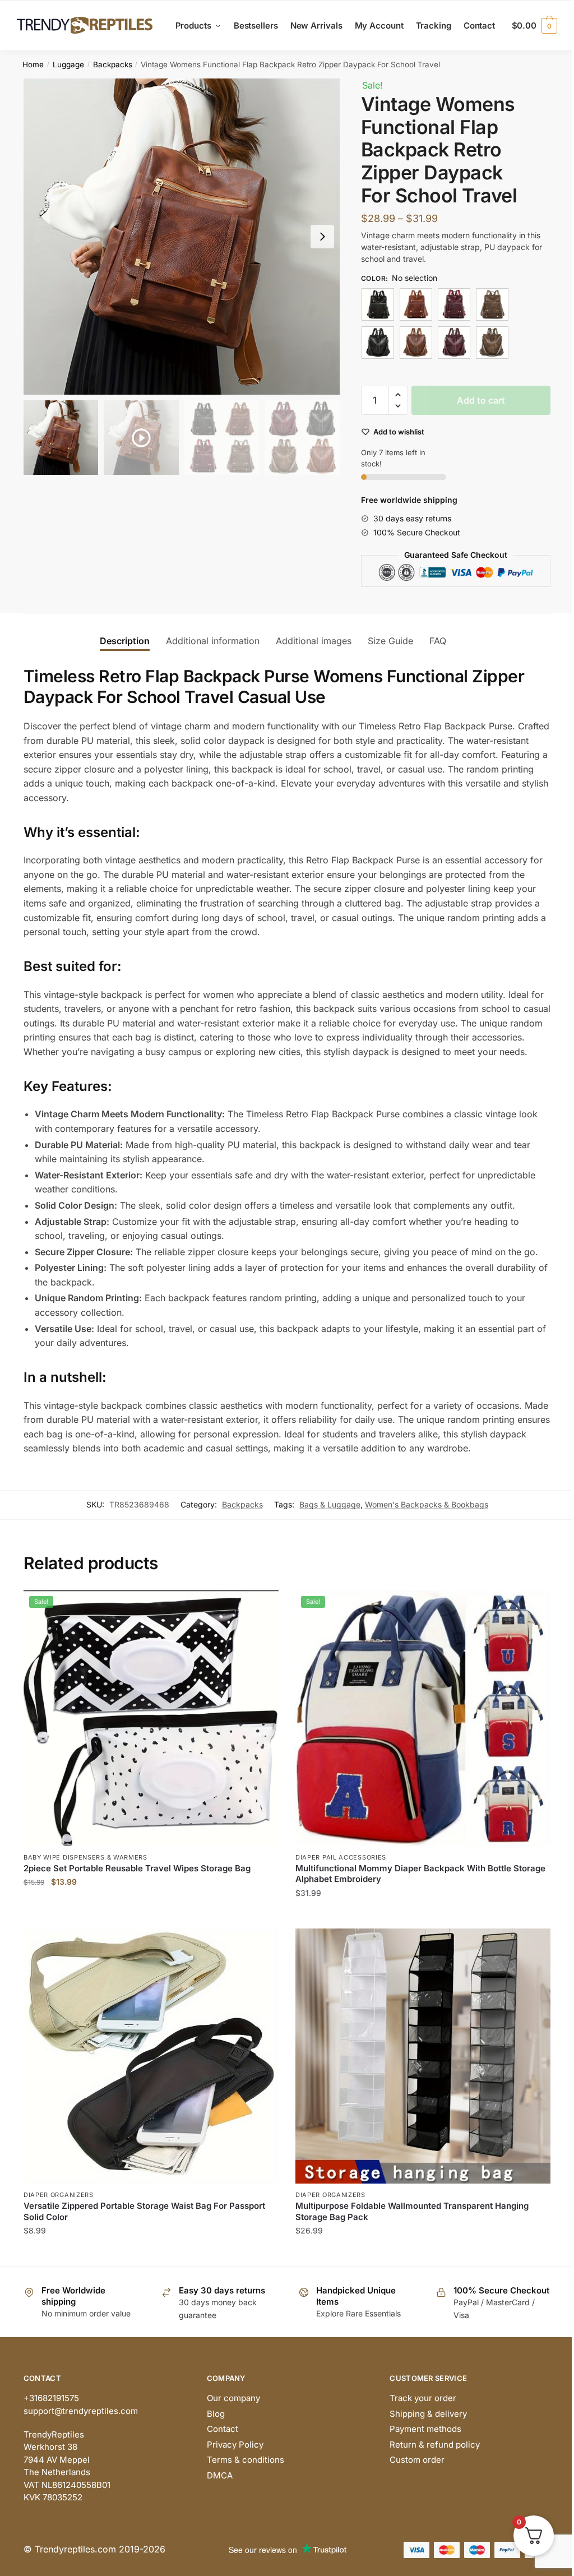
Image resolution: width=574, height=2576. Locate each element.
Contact (223, 2429)
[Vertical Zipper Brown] (416, 343)
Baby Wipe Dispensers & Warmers (85, 1857)
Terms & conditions (246, 2460)
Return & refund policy (435, 2445)
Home (33, 64)
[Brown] (416, 304)
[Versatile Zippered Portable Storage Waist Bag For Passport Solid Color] (151, 2056)
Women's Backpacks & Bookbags (427, 1504)
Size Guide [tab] (390, 641)
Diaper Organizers (59, 2195)
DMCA (220, 2475)
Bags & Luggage (330, 1504)
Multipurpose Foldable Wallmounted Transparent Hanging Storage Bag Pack (412, 2211)
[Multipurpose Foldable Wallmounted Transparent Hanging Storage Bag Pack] (423, 2056)
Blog (216, 2414)
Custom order (417, 2460)
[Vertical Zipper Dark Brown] (492, 343)
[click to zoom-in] (182, 237)
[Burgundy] (454, 304)
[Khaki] (492, 304)
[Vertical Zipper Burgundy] (454, 343)
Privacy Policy (235, 2445)
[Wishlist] (262, 1607)
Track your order (423, 2398)
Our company (233, 2398)
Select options (151, 1915)
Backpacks (113, 64)
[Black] (378, 304)
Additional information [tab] (213, 641)
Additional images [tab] (314, 641)
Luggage (68, 64)
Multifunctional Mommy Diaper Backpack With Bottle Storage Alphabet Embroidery (420, 1874)
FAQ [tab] (438, 641)
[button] (322, 237)
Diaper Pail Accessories (341, 1857)
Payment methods (425, 2429)
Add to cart (481, 400)
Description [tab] (125, 641)
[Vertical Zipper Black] (378, 343)
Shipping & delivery (428, 2414)
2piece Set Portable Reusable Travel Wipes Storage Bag (137, 1868)
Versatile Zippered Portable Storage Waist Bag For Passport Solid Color (144, 2211)
